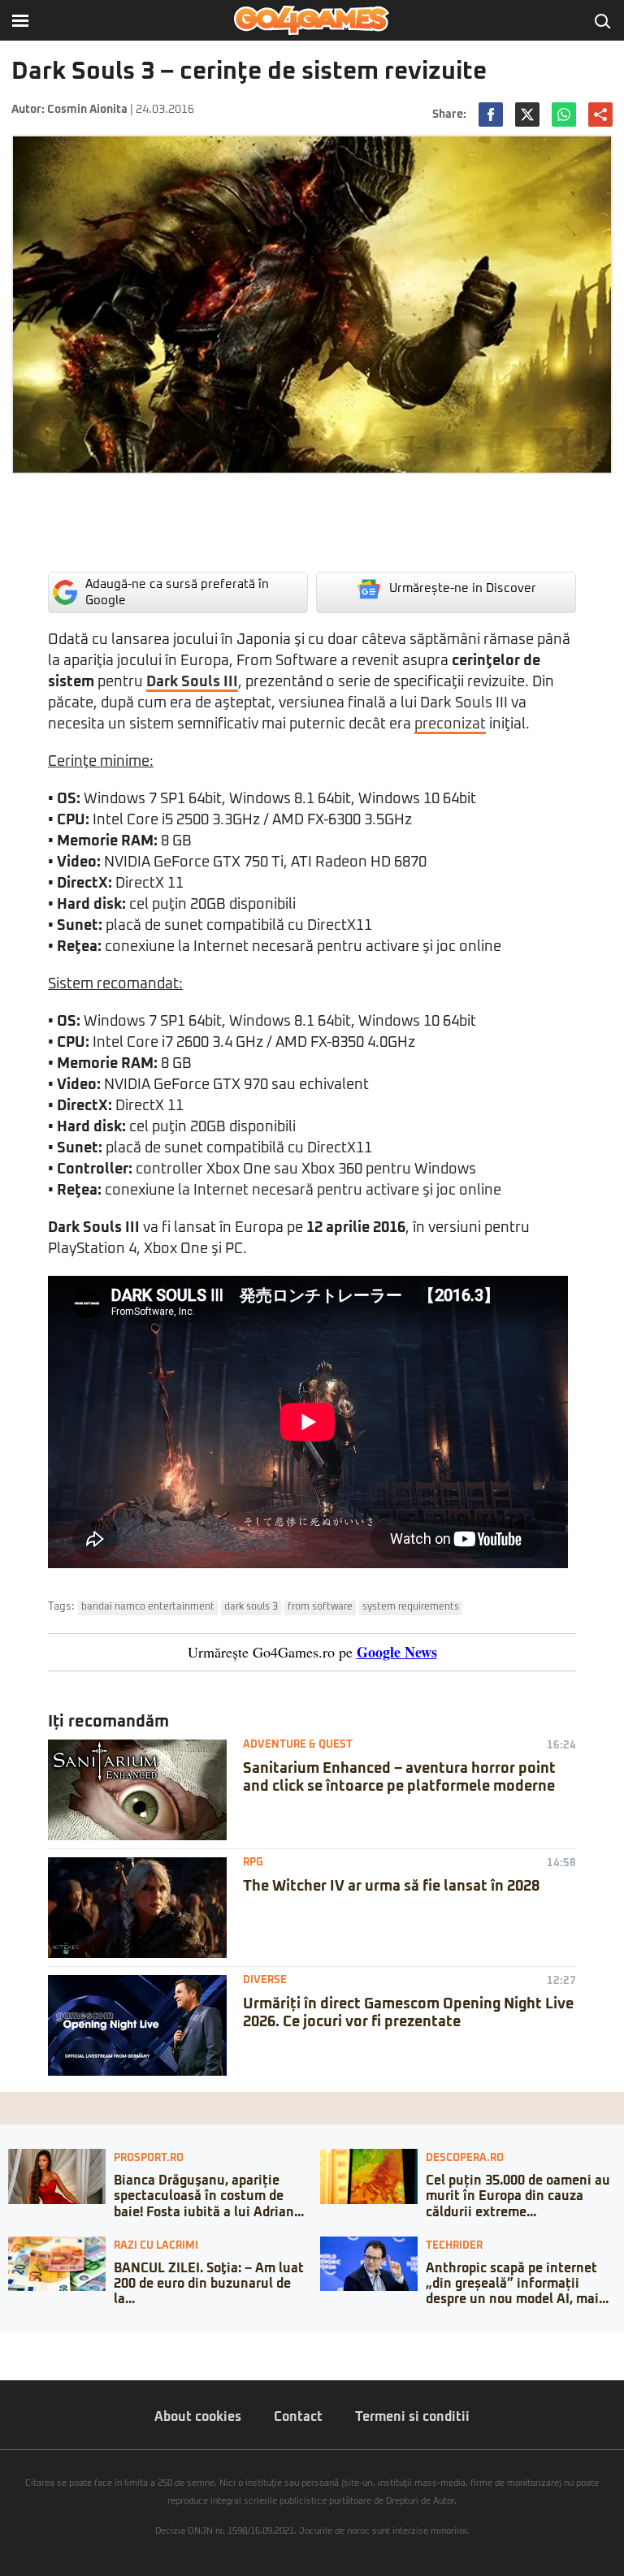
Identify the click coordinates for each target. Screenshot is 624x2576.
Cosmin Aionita (87, 110)
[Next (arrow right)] (18, 2360)
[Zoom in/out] (44, 2344)
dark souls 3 (251, 1607)
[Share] (18, 2344)
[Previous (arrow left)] (5, 2360)
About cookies (198, 2417)
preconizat (450, 724)
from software (320, 1607)
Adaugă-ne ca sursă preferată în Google (177, 592)
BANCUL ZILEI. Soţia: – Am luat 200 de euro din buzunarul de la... (209, 2284)
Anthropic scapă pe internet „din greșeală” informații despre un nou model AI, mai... (517, 2284)
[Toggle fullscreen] (31, 2344)
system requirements (411, 1607)
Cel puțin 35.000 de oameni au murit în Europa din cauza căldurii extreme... (518, 2196)
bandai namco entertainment (148, 1607)
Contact (298, 2417)
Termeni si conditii (412, 2417)
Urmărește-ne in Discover (463, 588)
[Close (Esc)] (5, 2344)
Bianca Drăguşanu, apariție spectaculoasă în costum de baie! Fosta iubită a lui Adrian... (209, 2196)
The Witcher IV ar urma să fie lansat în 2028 (391, 1887)
